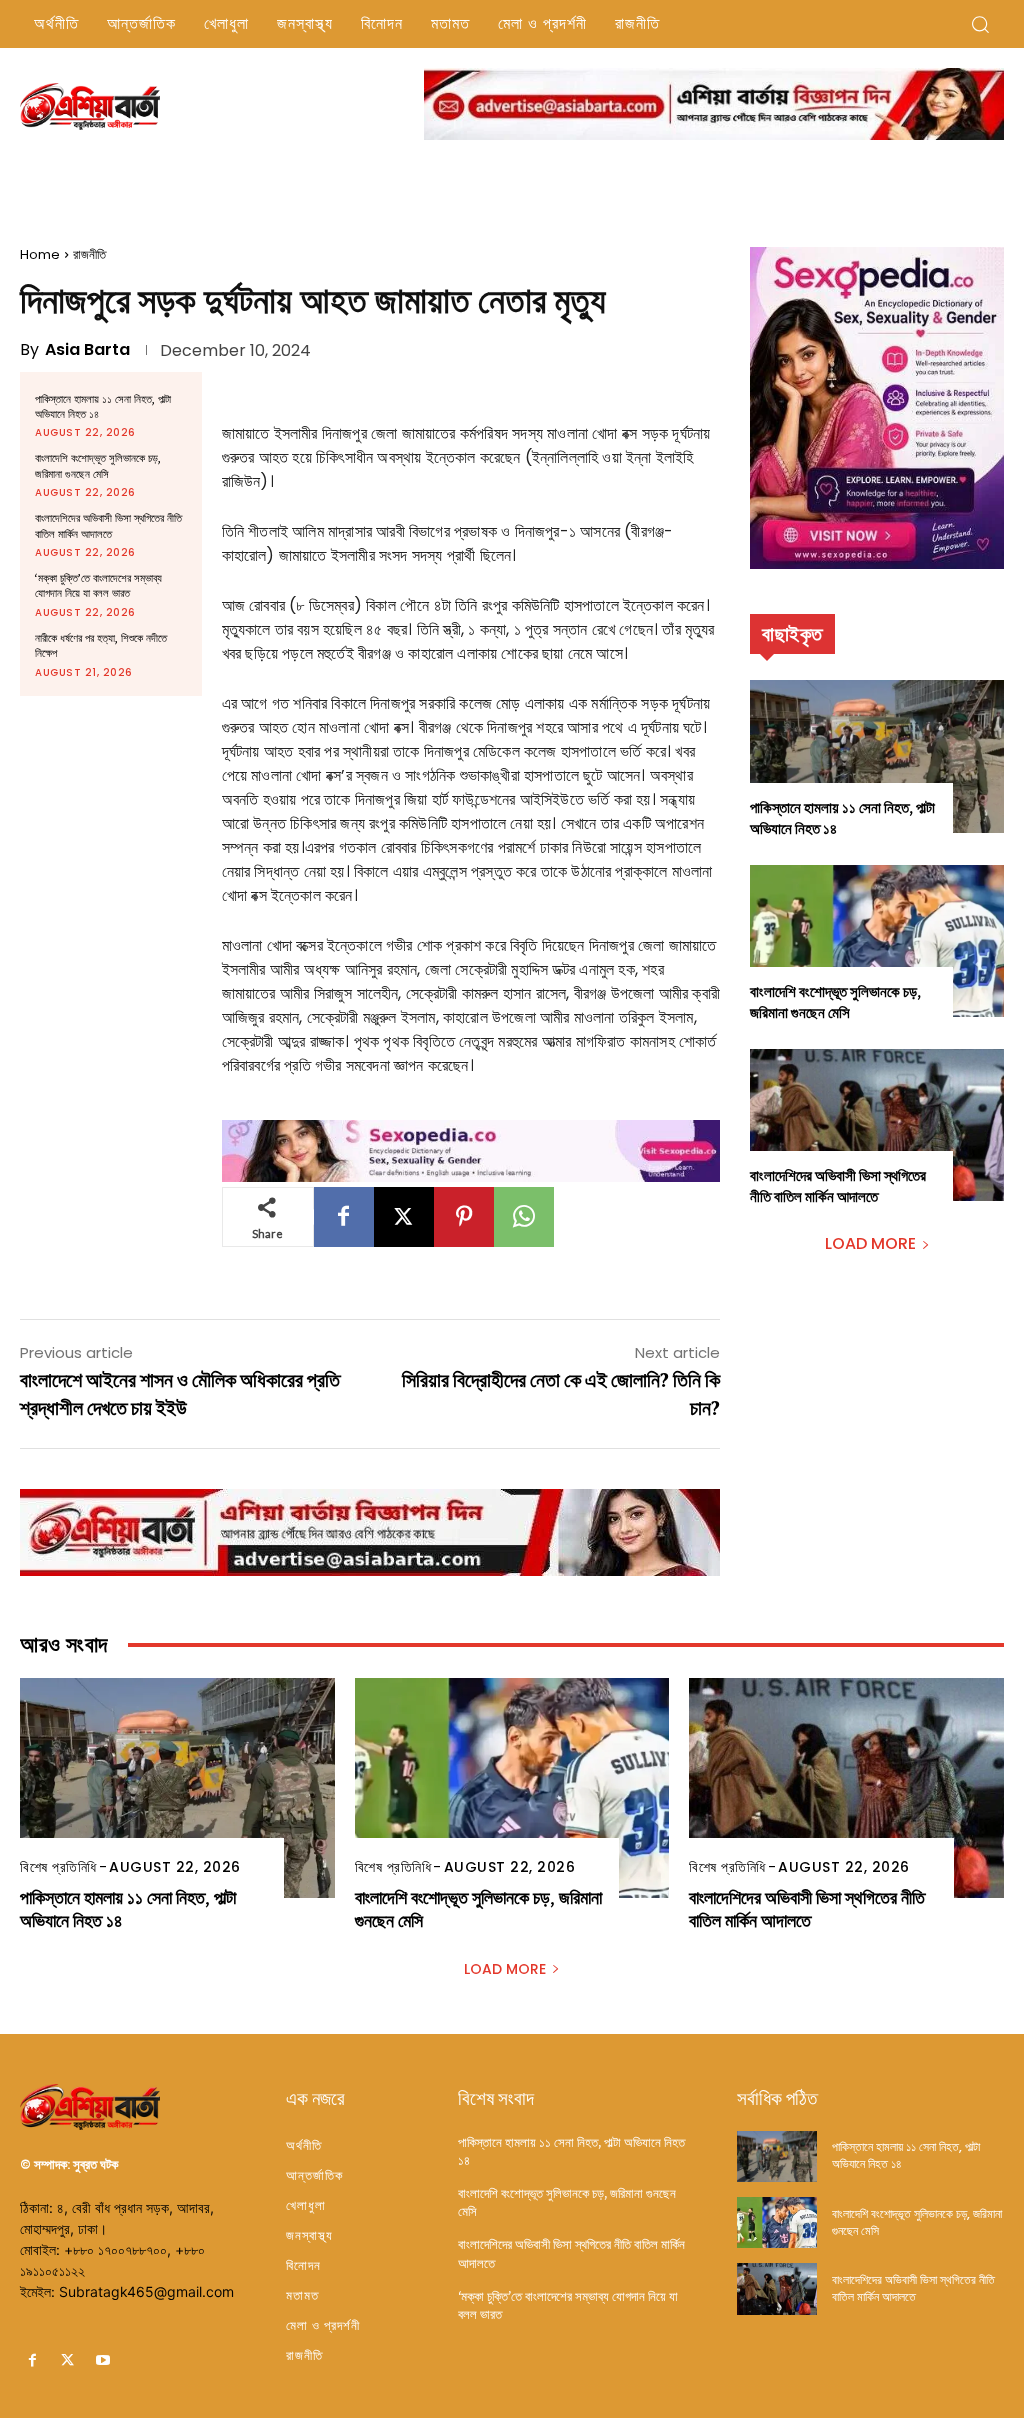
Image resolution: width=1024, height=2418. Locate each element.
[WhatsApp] (524, 1217)
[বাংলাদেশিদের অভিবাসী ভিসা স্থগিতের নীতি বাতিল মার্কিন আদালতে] (877, 1125)
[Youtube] (102, 2360)
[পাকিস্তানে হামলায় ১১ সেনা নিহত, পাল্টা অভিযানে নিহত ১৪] (877, 756)
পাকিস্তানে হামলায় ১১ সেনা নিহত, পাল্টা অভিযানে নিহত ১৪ (103, 407)
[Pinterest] (464, 1217)
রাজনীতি (89, 254)
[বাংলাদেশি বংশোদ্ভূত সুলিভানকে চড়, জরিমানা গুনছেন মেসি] (877, 941)
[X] (404, 1217)
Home (40, 254)
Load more (870, 1243)
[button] (980, 24)
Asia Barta (87, 350)
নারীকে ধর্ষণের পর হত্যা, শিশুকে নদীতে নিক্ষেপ (101, 646)
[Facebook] (344, 1217)
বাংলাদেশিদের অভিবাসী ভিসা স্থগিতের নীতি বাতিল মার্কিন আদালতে (108, 526)
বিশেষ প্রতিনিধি (58, 1867)
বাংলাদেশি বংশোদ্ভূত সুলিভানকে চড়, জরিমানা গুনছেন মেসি (98, 466)
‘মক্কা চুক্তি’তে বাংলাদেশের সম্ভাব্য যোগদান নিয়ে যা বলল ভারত (98, 586)
